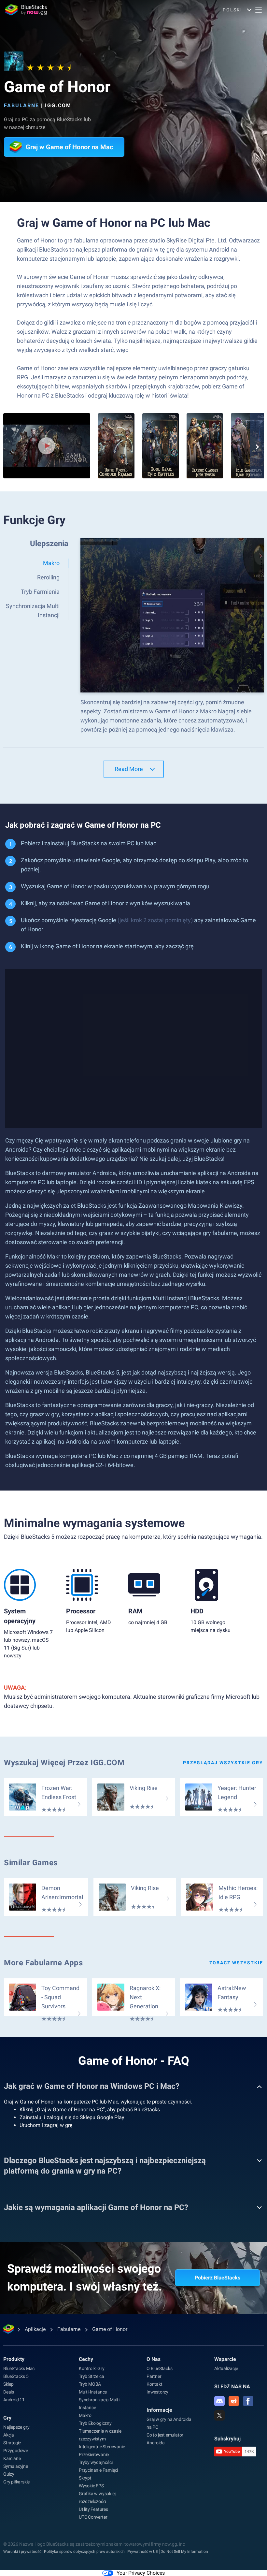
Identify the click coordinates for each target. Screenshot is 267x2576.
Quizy (9, 2474)
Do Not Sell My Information (184, 2552)
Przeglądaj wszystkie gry (223, 1763)
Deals (9, 2392)
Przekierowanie (94, 2454)
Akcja (9, 2435)
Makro (85, 2415)
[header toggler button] (259, 10)
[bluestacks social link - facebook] (248, 2401)
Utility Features (93, 2509)
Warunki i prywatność (22, 2552)
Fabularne (21, 105)
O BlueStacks (160, 2368)
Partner (154, 2376)
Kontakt (155, 2384)
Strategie (12, 2443)
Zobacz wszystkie (236, 1963)
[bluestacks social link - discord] (219, 2401)
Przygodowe (16, 2451)
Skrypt (85, 2478)
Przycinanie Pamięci (98, 2470)
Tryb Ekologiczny (95, 2423)
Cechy (86, 2359)
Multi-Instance (93, 2392)
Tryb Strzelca (91, 2376)
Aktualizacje (226, 2368)
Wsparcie (225, 2359)
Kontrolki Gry (91, 2368)
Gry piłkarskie (16, 2482)
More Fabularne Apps (43, 1963)
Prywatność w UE (143, 2552)
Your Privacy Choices (141, 2573)
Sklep (8, 2384)
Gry (7, 2418)
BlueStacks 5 (16, 2376)
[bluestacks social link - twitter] (219, 2415)
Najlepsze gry (16, 2427)
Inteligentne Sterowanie (102, 2447)
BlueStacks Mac (19, 2368)
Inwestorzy (157, 2392)
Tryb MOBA (90, 2384)
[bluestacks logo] (26, 10)
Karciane (12, 2458)
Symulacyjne (16, 2466)
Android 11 (14, 2400)
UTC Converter (93, 2517)
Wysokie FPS (91, 2486)
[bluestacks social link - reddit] (234, 2401)
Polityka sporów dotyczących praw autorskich (84, 2552)
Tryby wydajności (96, 2462)
